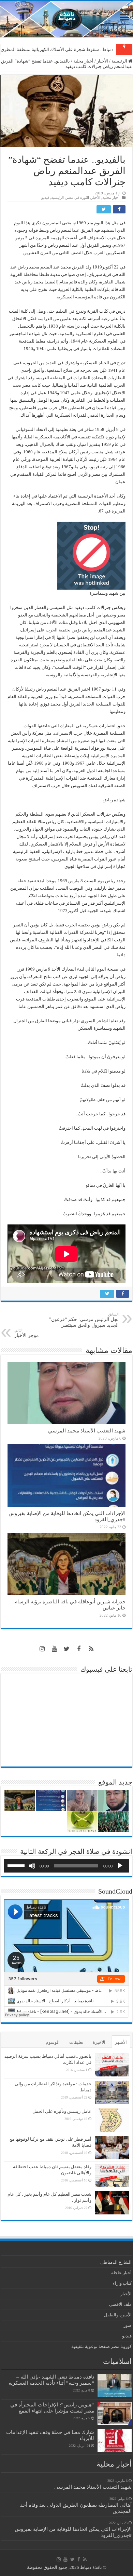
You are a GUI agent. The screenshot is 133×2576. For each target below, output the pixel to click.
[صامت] (32, 1866)
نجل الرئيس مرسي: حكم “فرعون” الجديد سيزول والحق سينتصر (84, 1320)
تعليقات (76, 2042)
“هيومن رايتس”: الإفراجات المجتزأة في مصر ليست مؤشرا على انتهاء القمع (52, 2408)
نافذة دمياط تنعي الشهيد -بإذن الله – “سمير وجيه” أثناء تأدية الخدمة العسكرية (51, 2380)
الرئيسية (120, 61)
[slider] (17, 1865)
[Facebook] (79, 1649)
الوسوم (53, 2042)
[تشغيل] (120, 1866)
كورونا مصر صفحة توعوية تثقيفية (101, 2346)
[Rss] (91, 1649)
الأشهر (121, 2042)
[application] (66, 1866)
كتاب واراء (122, 2283)
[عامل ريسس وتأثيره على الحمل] (112, 2120)
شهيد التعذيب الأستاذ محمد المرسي (87, 1431)
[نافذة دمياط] (66, 19)
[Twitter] (66, 1649)
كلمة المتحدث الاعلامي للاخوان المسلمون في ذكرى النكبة (60, 49)
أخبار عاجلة (121, 2273)
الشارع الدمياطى (116, 2262)
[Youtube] (54, 1649)
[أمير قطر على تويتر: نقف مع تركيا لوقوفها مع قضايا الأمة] (112, 2148)
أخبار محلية (83, 61)
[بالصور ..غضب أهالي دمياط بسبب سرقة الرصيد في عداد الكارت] (112, 2065)
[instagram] (42, 1649)
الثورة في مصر (77, 197)
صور (128, 2325)
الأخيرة (99, 2042)
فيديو (45, 197)
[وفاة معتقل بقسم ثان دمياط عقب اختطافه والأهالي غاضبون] (112, 2175)
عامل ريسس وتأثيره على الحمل (62, 2111)
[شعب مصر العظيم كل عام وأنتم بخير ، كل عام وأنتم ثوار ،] (112, 2203)
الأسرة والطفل (118, 2315)
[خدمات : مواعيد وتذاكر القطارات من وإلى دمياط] (112, 2092)
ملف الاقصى (120, 2304)
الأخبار (102, 61)
